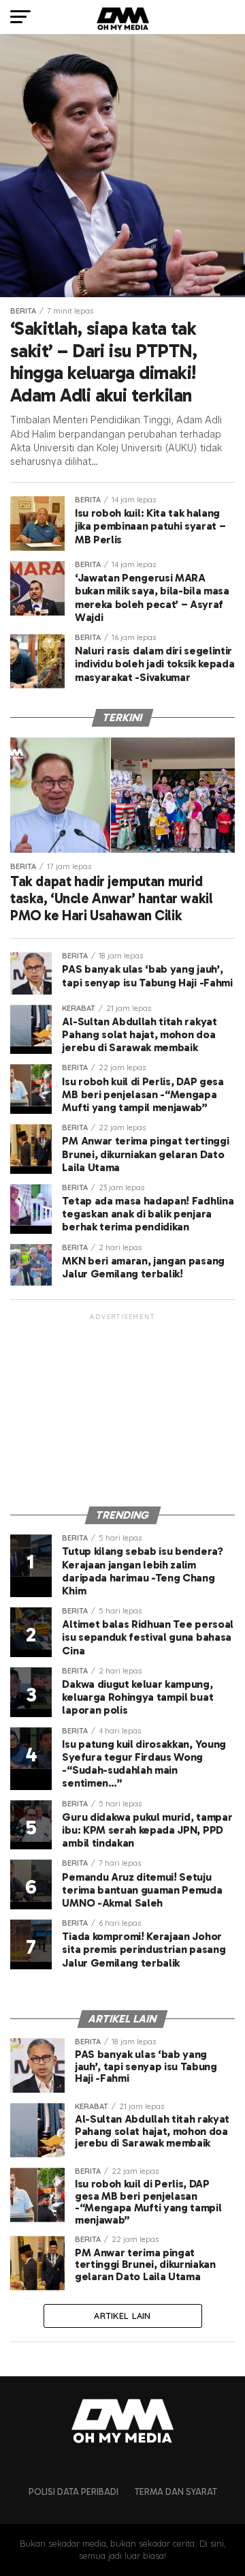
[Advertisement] (122, 1408)
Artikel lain (122, 2316)
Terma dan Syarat (176, 2492)
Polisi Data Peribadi (73, 2492)
